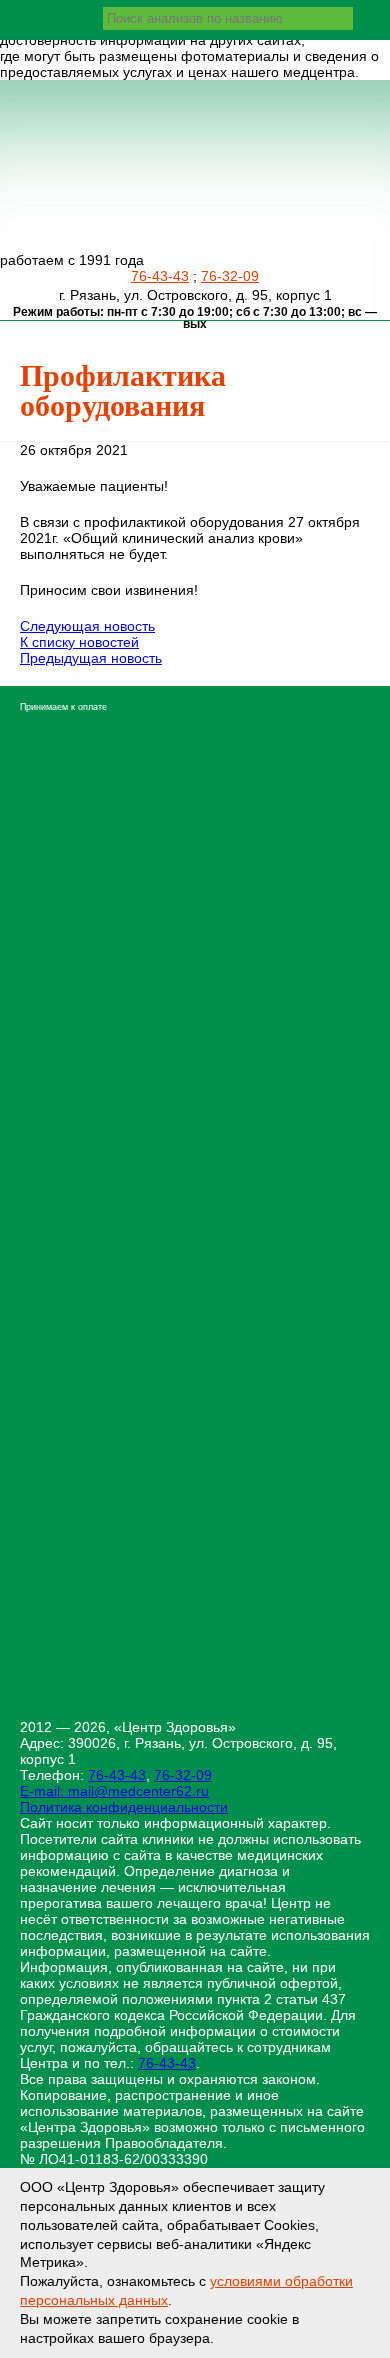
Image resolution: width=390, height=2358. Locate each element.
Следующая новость (87, 626)
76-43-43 (160, 276)
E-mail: (44, 1791)
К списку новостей (79, 642)
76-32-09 (230, 276)
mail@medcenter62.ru (138, 1791)
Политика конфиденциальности (124, 1807)
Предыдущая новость (91, 658)
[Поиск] (368, 18)
